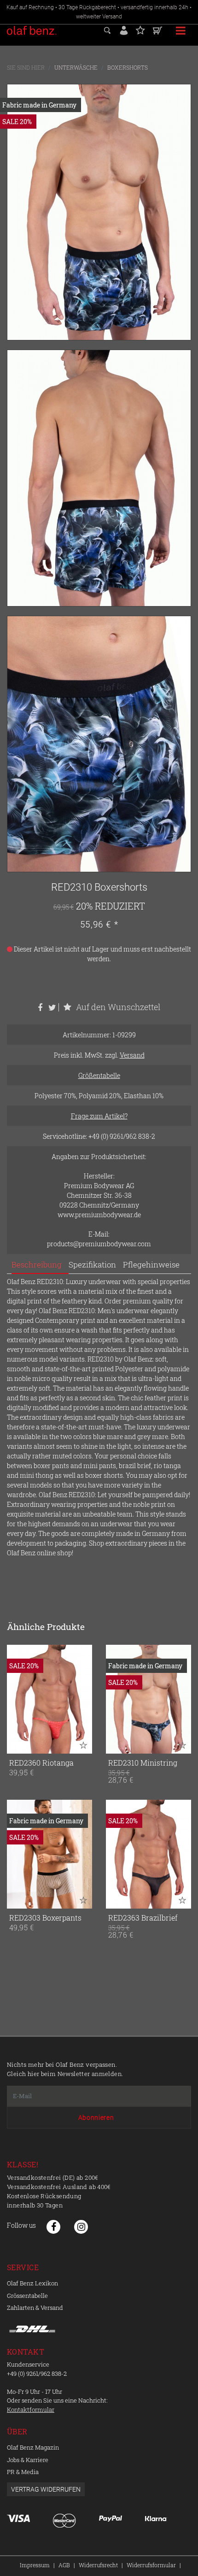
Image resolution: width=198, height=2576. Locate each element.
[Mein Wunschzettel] (140, 29)
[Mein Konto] (124, 29)
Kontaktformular (31, 2409)
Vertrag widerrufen (46, 2489)
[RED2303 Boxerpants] (49, 1854)
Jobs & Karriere (28, 2460)
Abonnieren (96, 2118)
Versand (132, 1055)
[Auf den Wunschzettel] (83, 1745)
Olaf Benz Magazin (33, 2447)
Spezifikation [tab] (92, 1264)
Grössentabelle (27, 2296)
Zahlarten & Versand (35, 2308)
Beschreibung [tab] (37, 1264)
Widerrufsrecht (98, 2565)
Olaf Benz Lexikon (32, 2283)
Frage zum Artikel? (99, 1116)
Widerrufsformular (151, 2565)
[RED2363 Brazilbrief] (148, 1854)
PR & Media (23, 2472)
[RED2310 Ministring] (148, 1699)
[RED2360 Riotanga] (49, 1699)
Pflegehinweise (151, 1264)
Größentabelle (99, 1075)
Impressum (35, 2565)
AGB (64, 2565)
